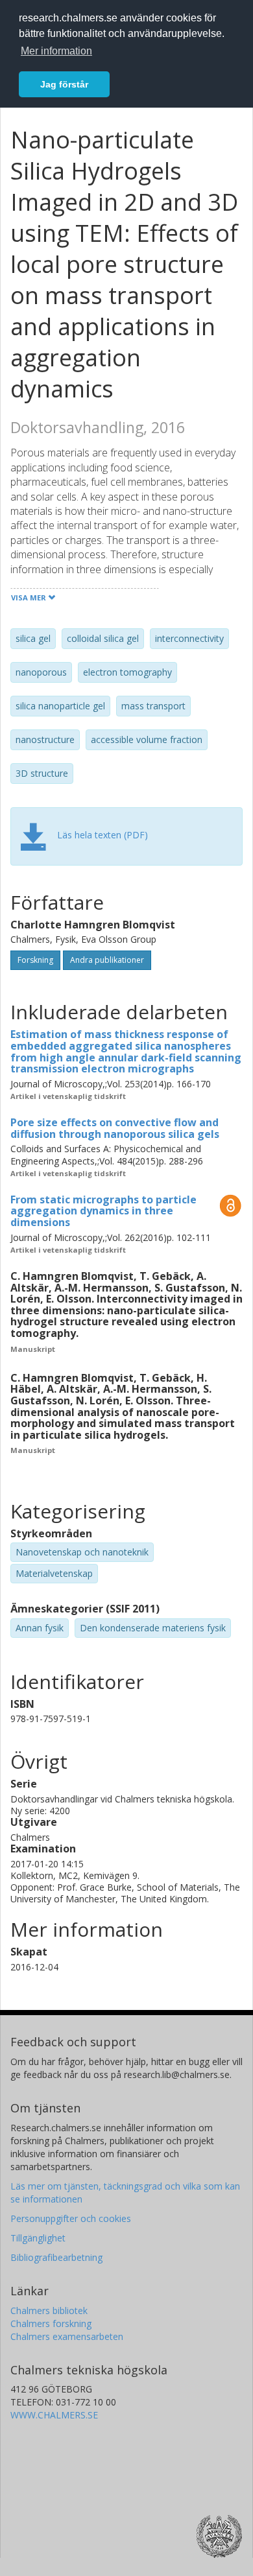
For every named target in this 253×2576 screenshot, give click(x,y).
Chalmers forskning (51, 2323)
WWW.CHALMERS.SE (54, 2415)
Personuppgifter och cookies (71, 2218)
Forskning (35, 960)
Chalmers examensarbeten (67, 2336)
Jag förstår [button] (64, 84)
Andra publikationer (107, 960)
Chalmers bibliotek (49, 2310)
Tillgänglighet (38, 2238)
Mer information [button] (56, 51)
